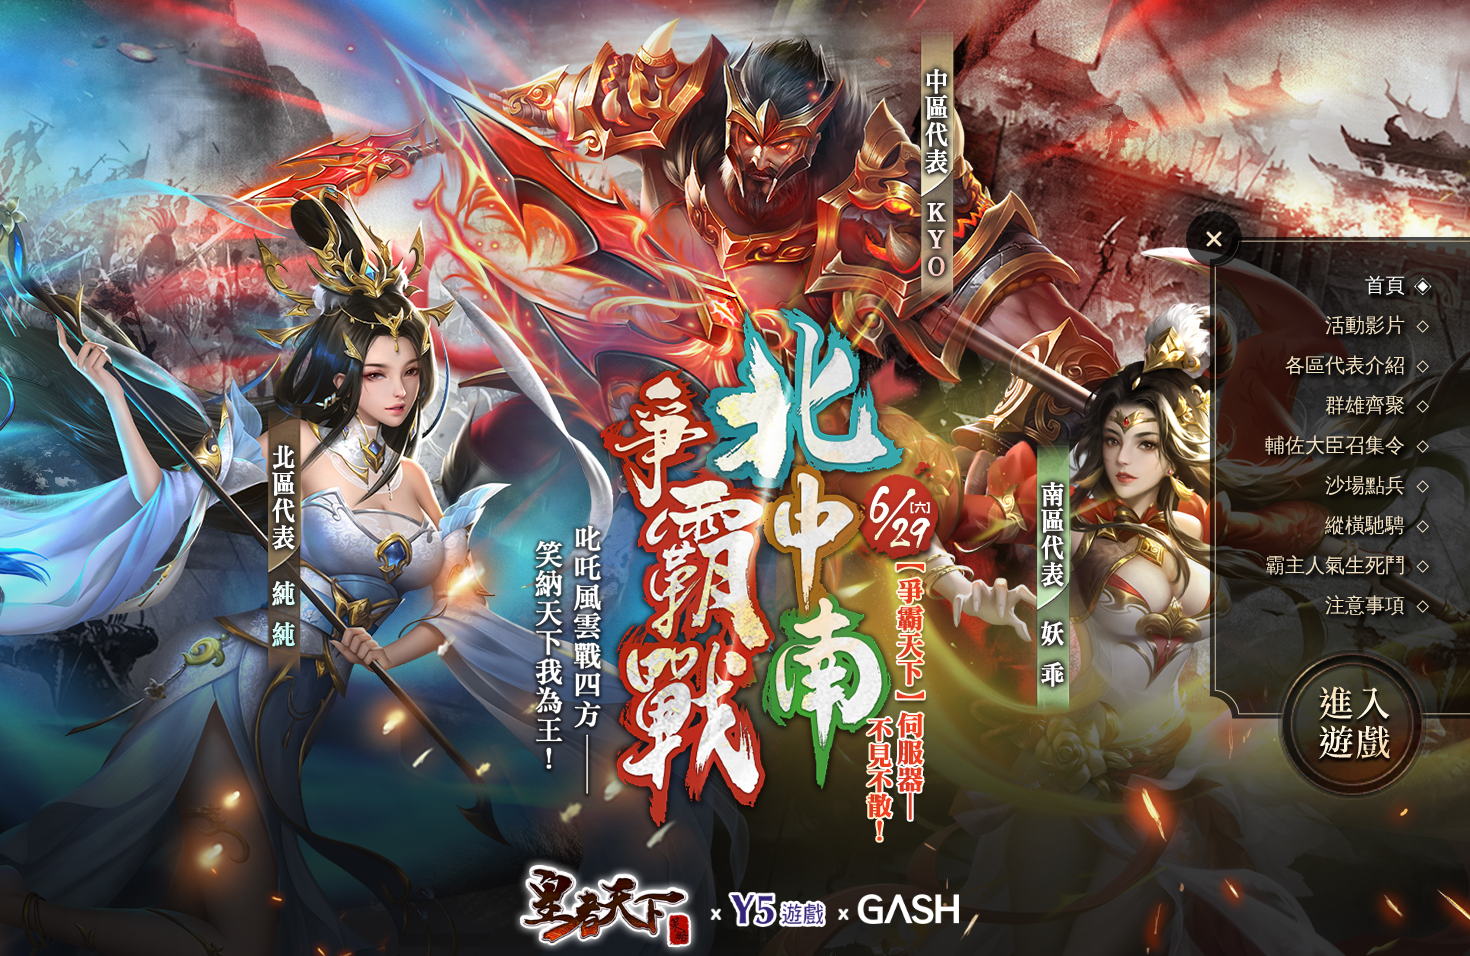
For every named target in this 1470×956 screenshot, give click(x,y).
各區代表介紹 (1345, 365)
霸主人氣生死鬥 (1335, 565)
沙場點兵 (1365, 485)
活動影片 (1365, 325)
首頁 (1385, 285)
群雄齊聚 (1365, 405)
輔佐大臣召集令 (1335, 445)
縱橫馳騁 (1365, 525)
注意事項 (1365, 605)
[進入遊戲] (1351, 723)
